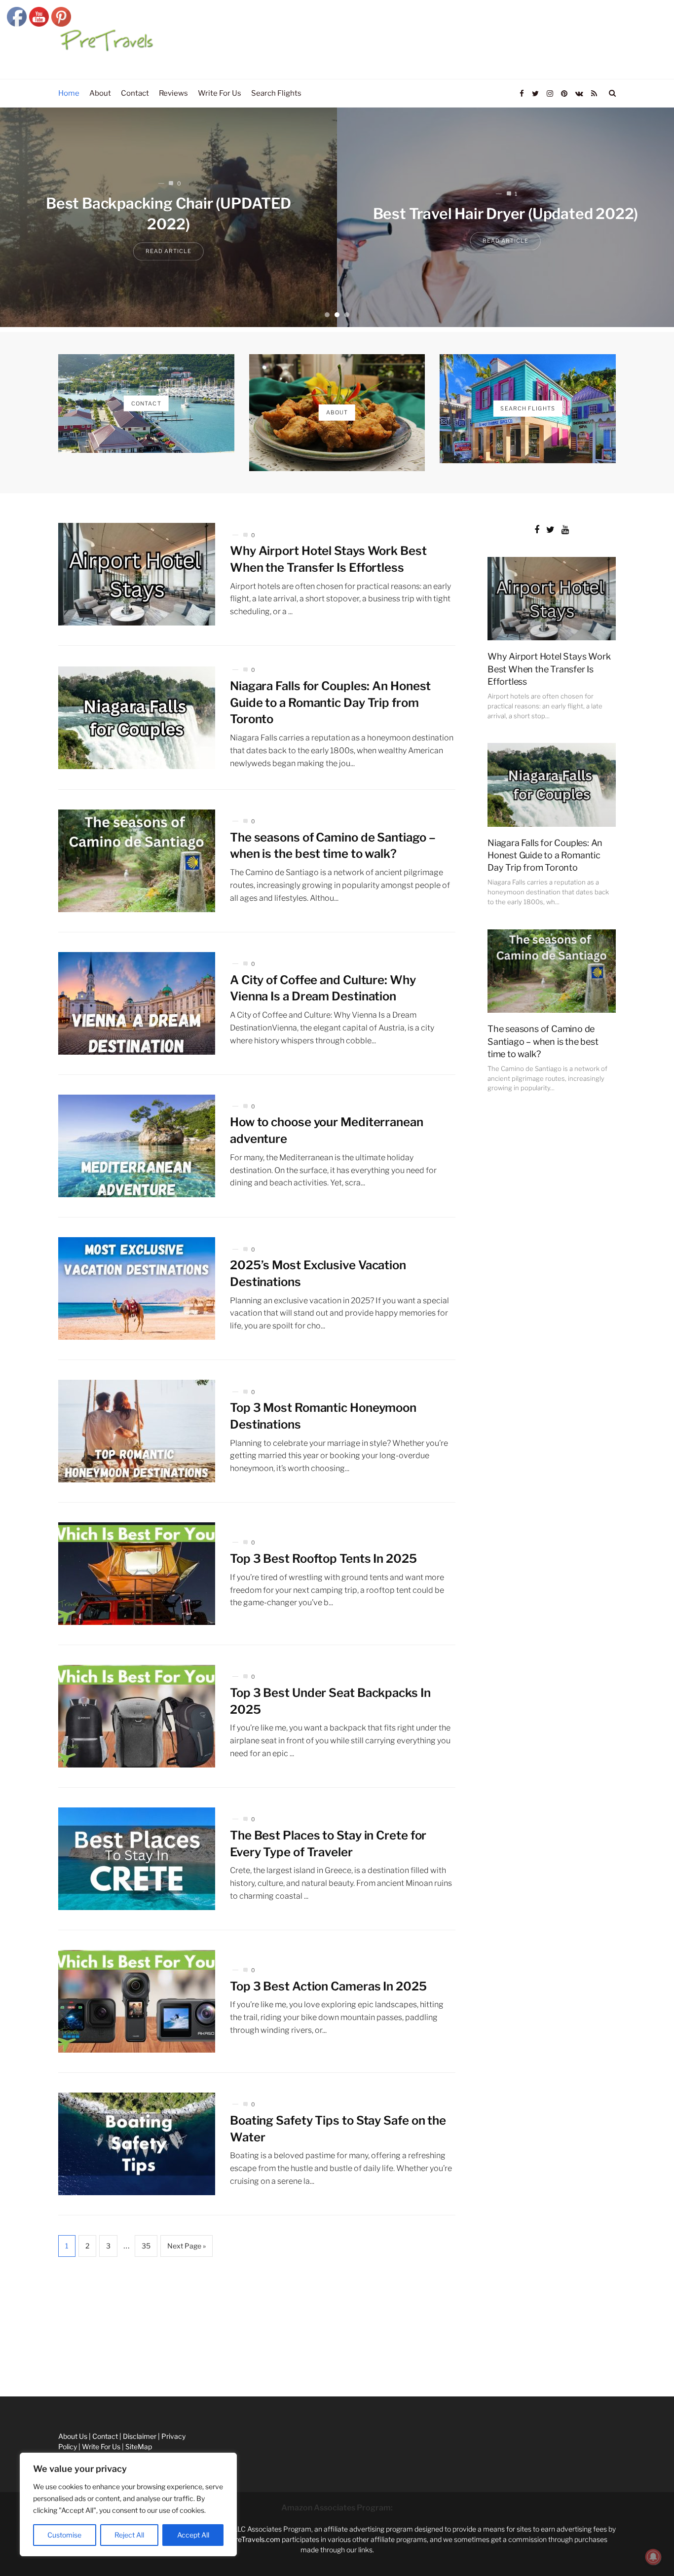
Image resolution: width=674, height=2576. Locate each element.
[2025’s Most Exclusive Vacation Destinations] (137, 1288)
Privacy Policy (22, 2390)
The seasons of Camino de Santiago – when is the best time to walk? (543, 1041)
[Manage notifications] (653, 2557)
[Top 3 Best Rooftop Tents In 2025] (137, 1574)
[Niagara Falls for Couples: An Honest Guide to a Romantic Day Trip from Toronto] (137, 718)
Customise (64, 2535)
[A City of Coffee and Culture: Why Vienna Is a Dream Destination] (137, 1003)
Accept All (193, 2535)
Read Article (246, 252)
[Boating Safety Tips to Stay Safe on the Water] (137, 2144)
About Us (15, 2324)
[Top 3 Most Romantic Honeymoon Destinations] (137, 1431)
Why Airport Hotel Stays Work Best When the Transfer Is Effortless (549, 669)
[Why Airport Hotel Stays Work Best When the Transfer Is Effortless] (137, 574)
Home (10, 2302)
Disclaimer (17, 2369)
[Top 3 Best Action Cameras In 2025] (137, 2001)
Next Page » (187, 2246)
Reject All (129, 2535)
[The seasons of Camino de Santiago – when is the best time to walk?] (137, 861)
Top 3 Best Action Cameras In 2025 (328, 1986)
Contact (13, 2346)
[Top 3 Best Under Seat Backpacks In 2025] (137, 1716)
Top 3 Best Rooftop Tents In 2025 (323, 1559)
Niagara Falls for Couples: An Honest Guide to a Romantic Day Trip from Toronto (330, 702)
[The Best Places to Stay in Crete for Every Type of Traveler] (137, 1859)
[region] (128, 2504)
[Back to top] (642, 2547)
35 (146, 2246)
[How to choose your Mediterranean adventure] (137, 1146)
